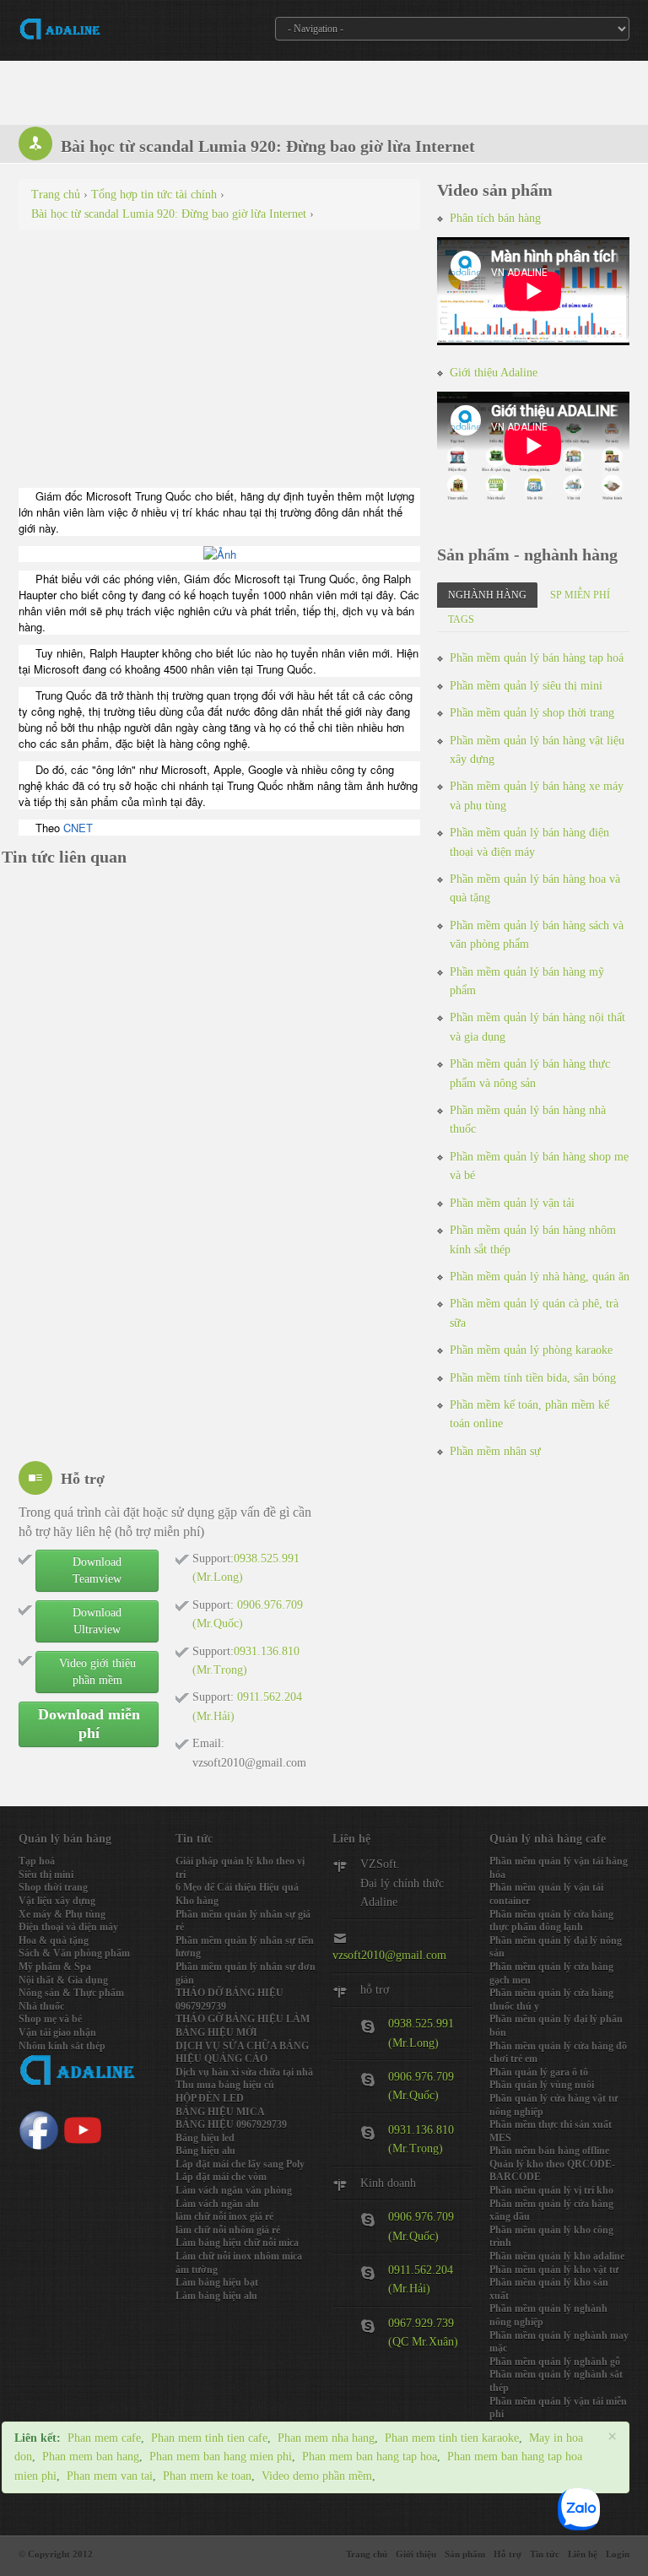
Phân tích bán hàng (495, 218)
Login (618, 2554)
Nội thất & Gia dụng (63, 1980)
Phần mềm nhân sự (495, 1451)
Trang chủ (367, 2554)
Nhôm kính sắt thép (62, 2046)
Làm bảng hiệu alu (216, 2296)
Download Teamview (97, 1570)
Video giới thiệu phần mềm (97, 1672)
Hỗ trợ (508, 2554)
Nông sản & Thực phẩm (71, 1993)
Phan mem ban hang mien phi (221, 2457)
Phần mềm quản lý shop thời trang (532, 713)
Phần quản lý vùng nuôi (542, 2085)
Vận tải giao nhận (57, 2032)
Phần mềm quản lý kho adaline (557, 2256)
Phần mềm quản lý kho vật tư (554, 2270)
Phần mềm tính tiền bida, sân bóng (533, 1378)
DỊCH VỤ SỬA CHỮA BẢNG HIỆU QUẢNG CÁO (242, 2053)
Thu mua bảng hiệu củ (225, 2085)
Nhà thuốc (41, 2006)
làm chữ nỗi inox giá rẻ (224, 2216)
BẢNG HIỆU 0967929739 (231, 2124)
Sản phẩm (465, 2554)
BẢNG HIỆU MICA (220, 2112)
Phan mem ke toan (207, 2476)
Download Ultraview (97, 1621)
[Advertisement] (219, 365)
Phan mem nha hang (326, 2438)
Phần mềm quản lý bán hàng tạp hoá (537, 658)
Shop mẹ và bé (50, 2019)
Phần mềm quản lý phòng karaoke (531, 1350)
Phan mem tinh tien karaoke (452, 2438)
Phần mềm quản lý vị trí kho (551, 2190)
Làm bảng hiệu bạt (217, 2282)
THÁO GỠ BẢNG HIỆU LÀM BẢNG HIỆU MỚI (243, 2026)
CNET (78, 828)
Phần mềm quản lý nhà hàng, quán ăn (540, 1277)
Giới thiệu (416, 2554)
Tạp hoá (37, 1861)
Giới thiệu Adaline (494, 373)
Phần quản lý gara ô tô (539, 2072)
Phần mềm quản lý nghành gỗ (555, 2362)
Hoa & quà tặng (54, 1940)
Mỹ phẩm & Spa (55, 1967)
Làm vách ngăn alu (217, 2204)
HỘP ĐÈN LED (210, 2098)
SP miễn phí (580, 595)
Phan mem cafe (104, 2438)
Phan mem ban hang (91, 2457)
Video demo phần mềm (317, 2476)
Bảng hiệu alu (205, 2151)
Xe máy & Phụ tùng (62, 1914)
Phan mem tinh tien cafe (209, 2438)
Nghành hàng (487, 595)
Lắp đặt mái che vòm (221, 2177)
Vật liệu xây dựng (57, 1901)
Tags (461, 620)
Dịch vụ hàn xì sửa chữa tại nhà (244, 2072)
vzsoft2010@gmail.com (389, 1955)
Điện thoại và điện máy (68, 1927)
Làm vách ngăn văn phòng (234, 2190)
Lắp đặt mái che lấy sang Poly (240, 2164)
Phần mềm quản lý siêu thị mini (526, 686)
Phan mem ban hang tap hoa (370, 2457)
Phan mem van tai (110, 2476)
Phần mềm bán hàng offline (549, 2151)
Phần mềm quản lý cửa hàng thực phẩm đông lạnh (551, 1921)
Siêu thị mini (46, 1875)
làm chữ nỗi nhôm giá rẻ (228, 2230)
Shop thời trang (53, 1887)
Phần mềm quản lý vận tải (512, 1203)
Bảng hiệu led (205, 2138)
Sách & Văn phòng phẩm (74, 1953)
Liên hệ (583, 2554)
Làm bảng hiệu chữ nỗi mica (237, 2243)
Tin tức (545, 2554)
